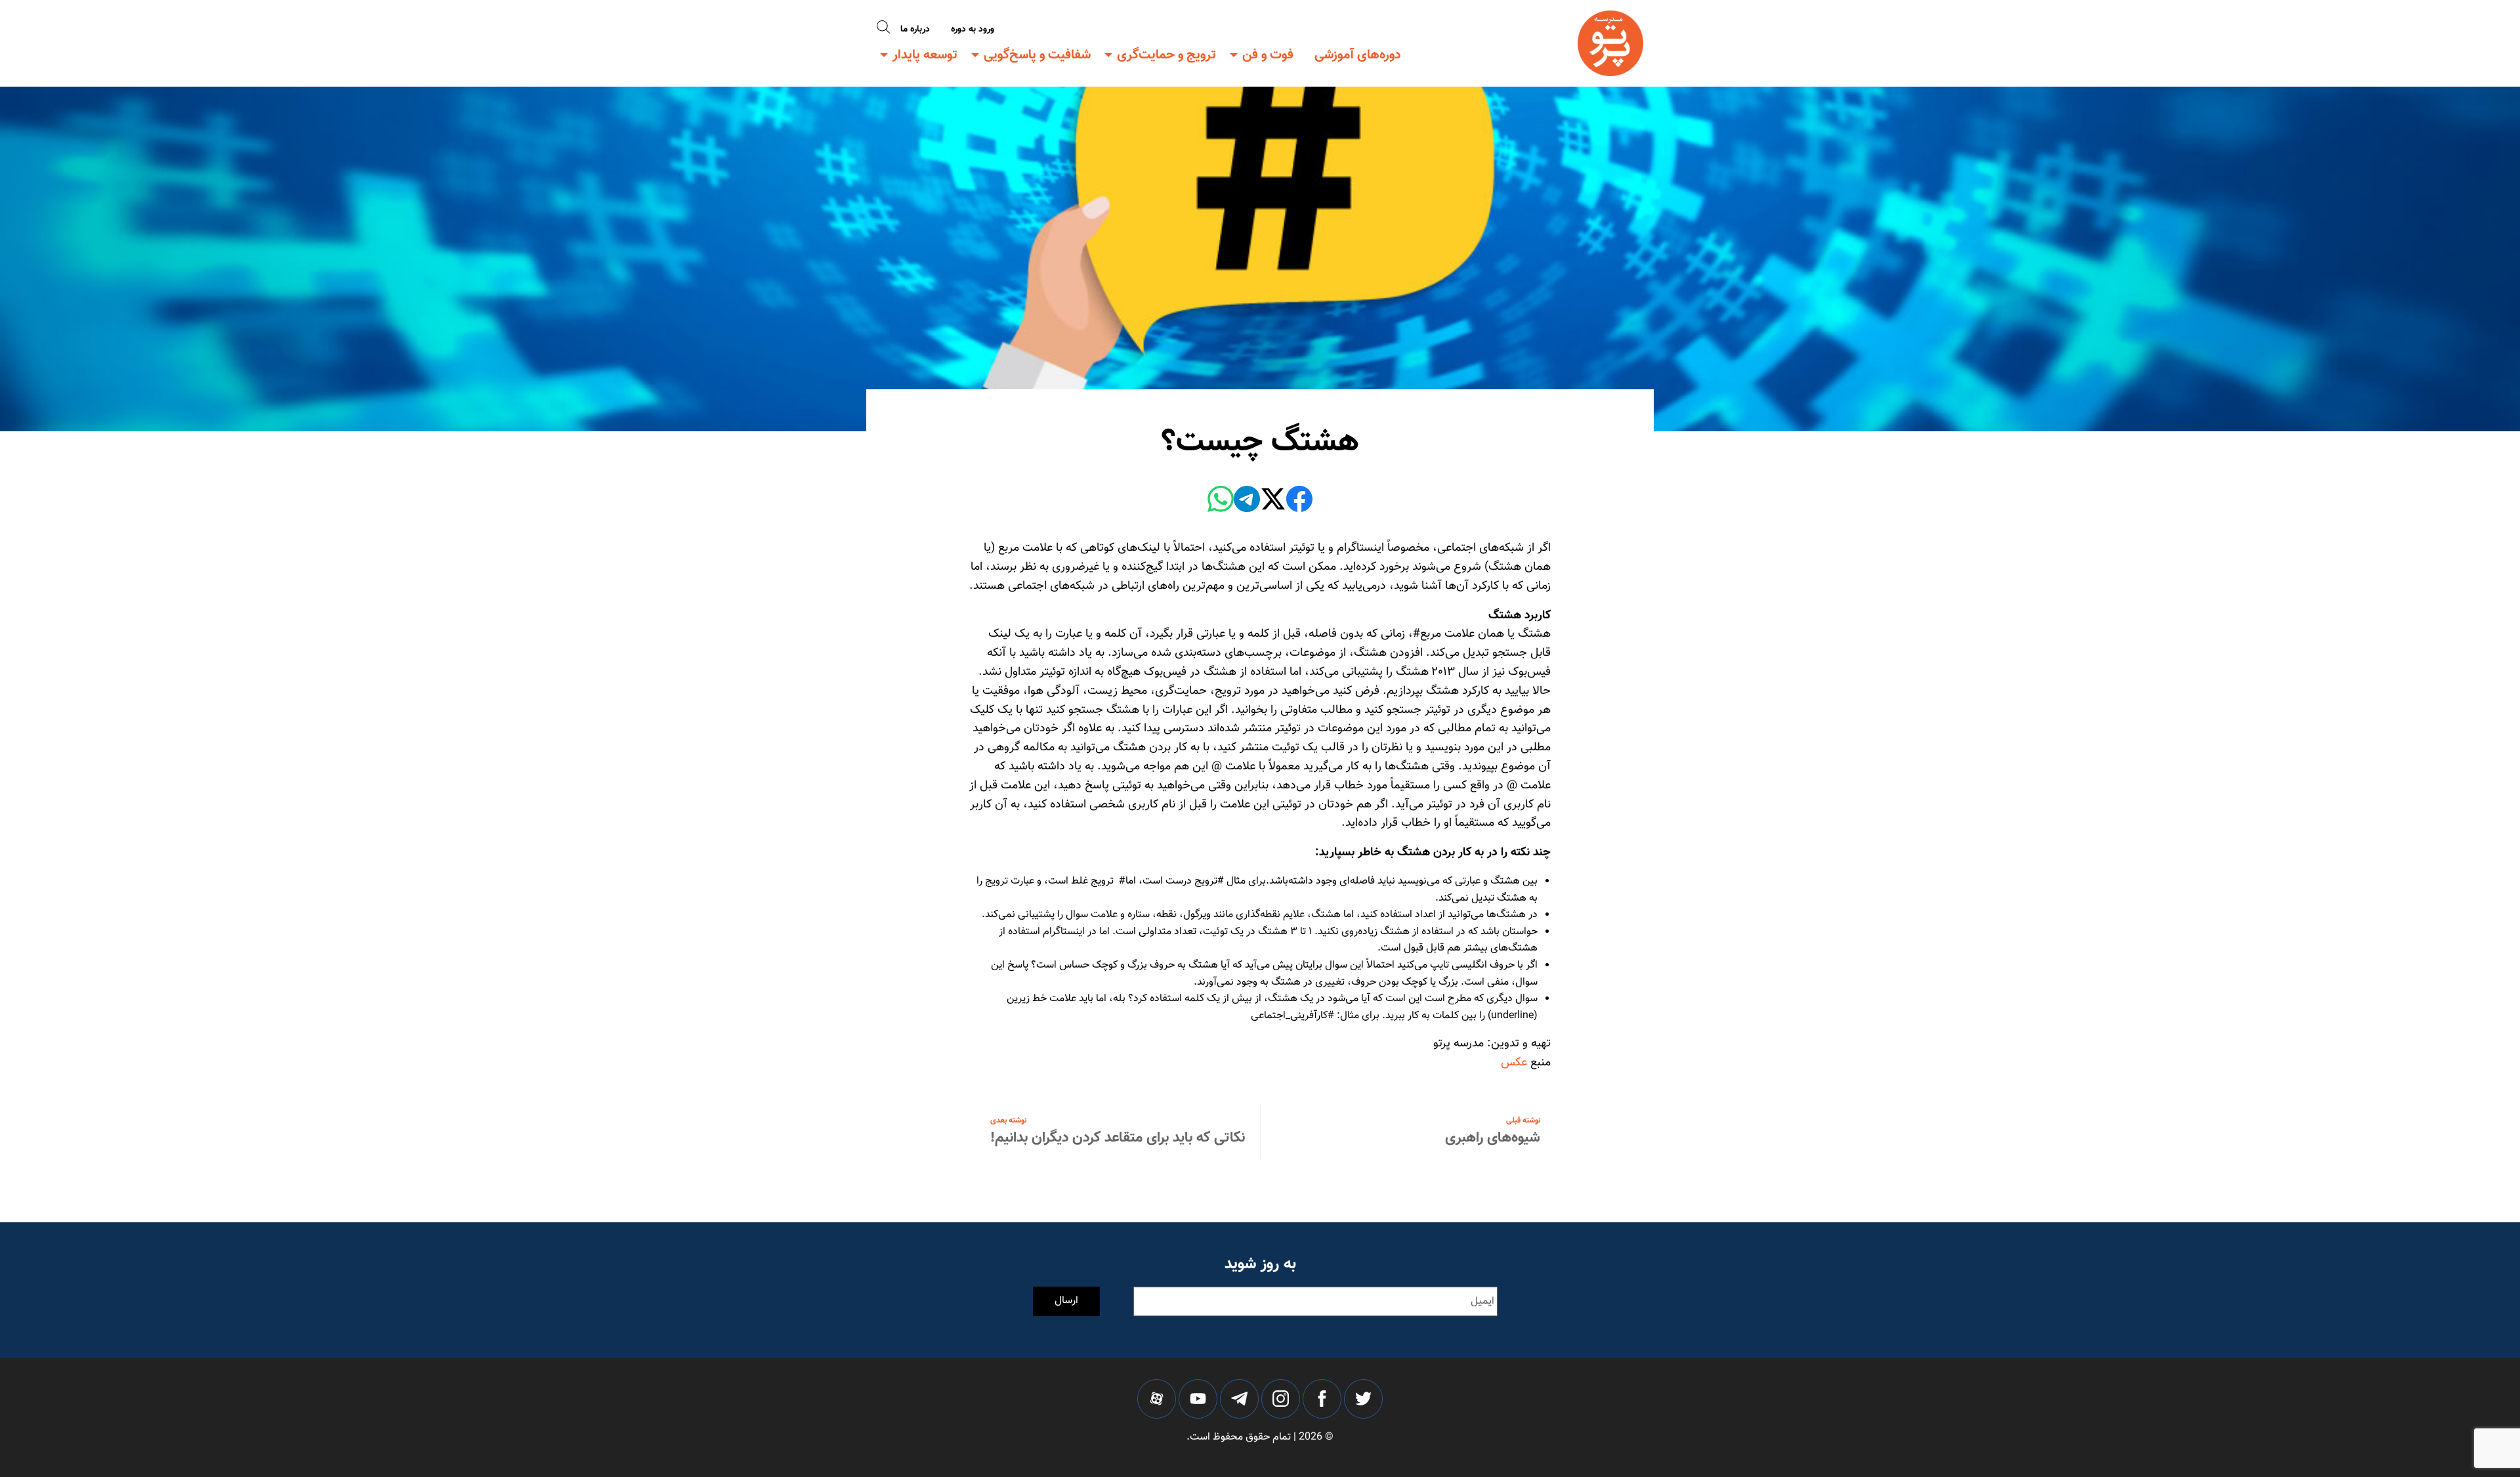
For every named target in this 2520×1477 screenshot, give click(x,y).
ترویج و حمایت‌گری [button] (1166, 55)
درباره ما (915, 30)
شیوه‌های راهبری (1493, 1138)
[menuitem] (1358, 55)
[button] (883, 28)
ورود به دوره (973, 30)
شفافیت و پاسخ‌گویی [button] (1037, 55)
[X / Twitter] (1273, 502)
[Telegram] (1247, 502)
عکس (1514, 1063)
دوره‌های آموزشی (1358, 55)
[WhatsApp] (1221, 502)
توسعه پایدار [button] (925, 55)
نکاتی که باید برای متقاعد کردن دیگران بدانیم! (1118, 1138)
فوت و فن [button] (1268, 55)
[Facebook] (1299, 502)
